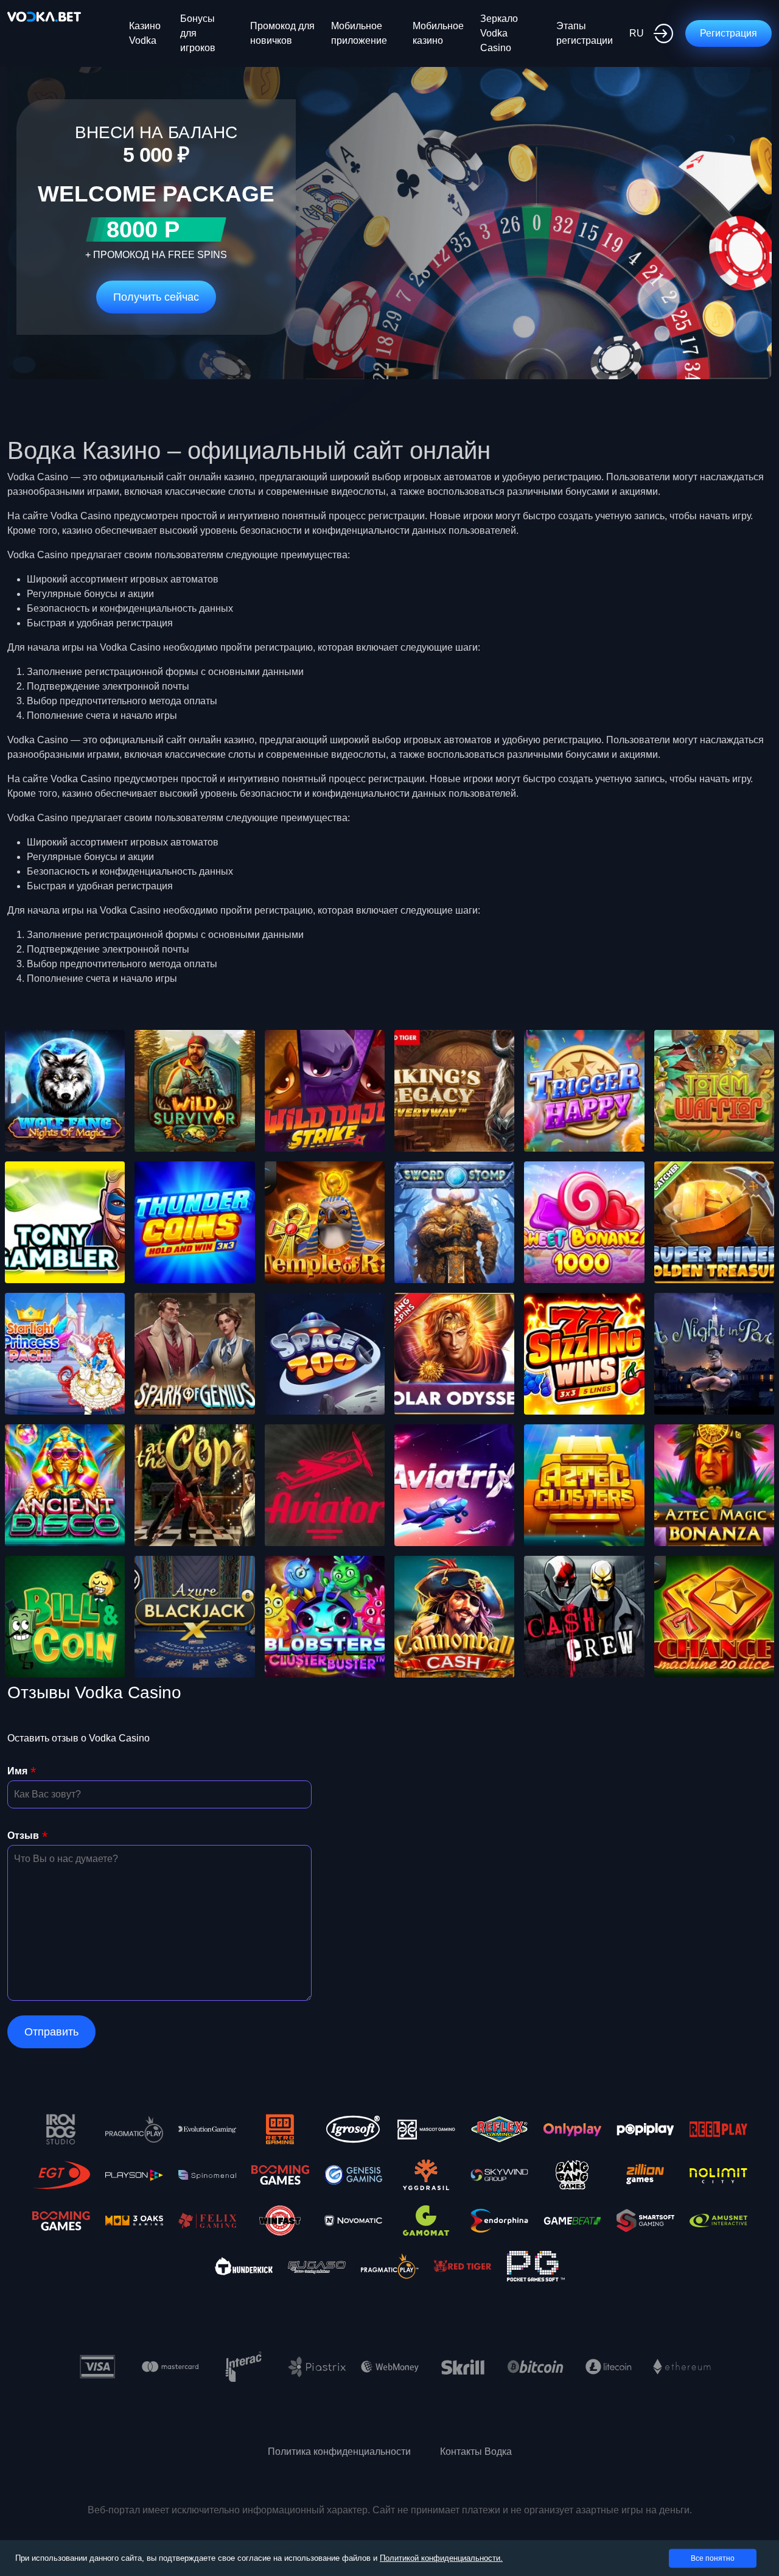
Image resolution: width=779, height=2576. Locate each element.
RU (637, 33)
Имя (17, 1771)
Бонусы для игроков (198, 33)
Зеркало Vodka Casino (499, 33)
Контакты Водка (476, 2452)
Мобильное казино (438, 33)
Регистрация (728, 33)
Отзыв (23, 1836)
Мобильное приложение (359, 33)
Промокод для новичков (282, 33)
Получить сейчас (156, 297)
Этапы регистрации (585, 33)
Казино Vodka (145, 33)
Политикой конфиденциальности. (441, 2558)
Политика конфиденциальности (339, 2452)
